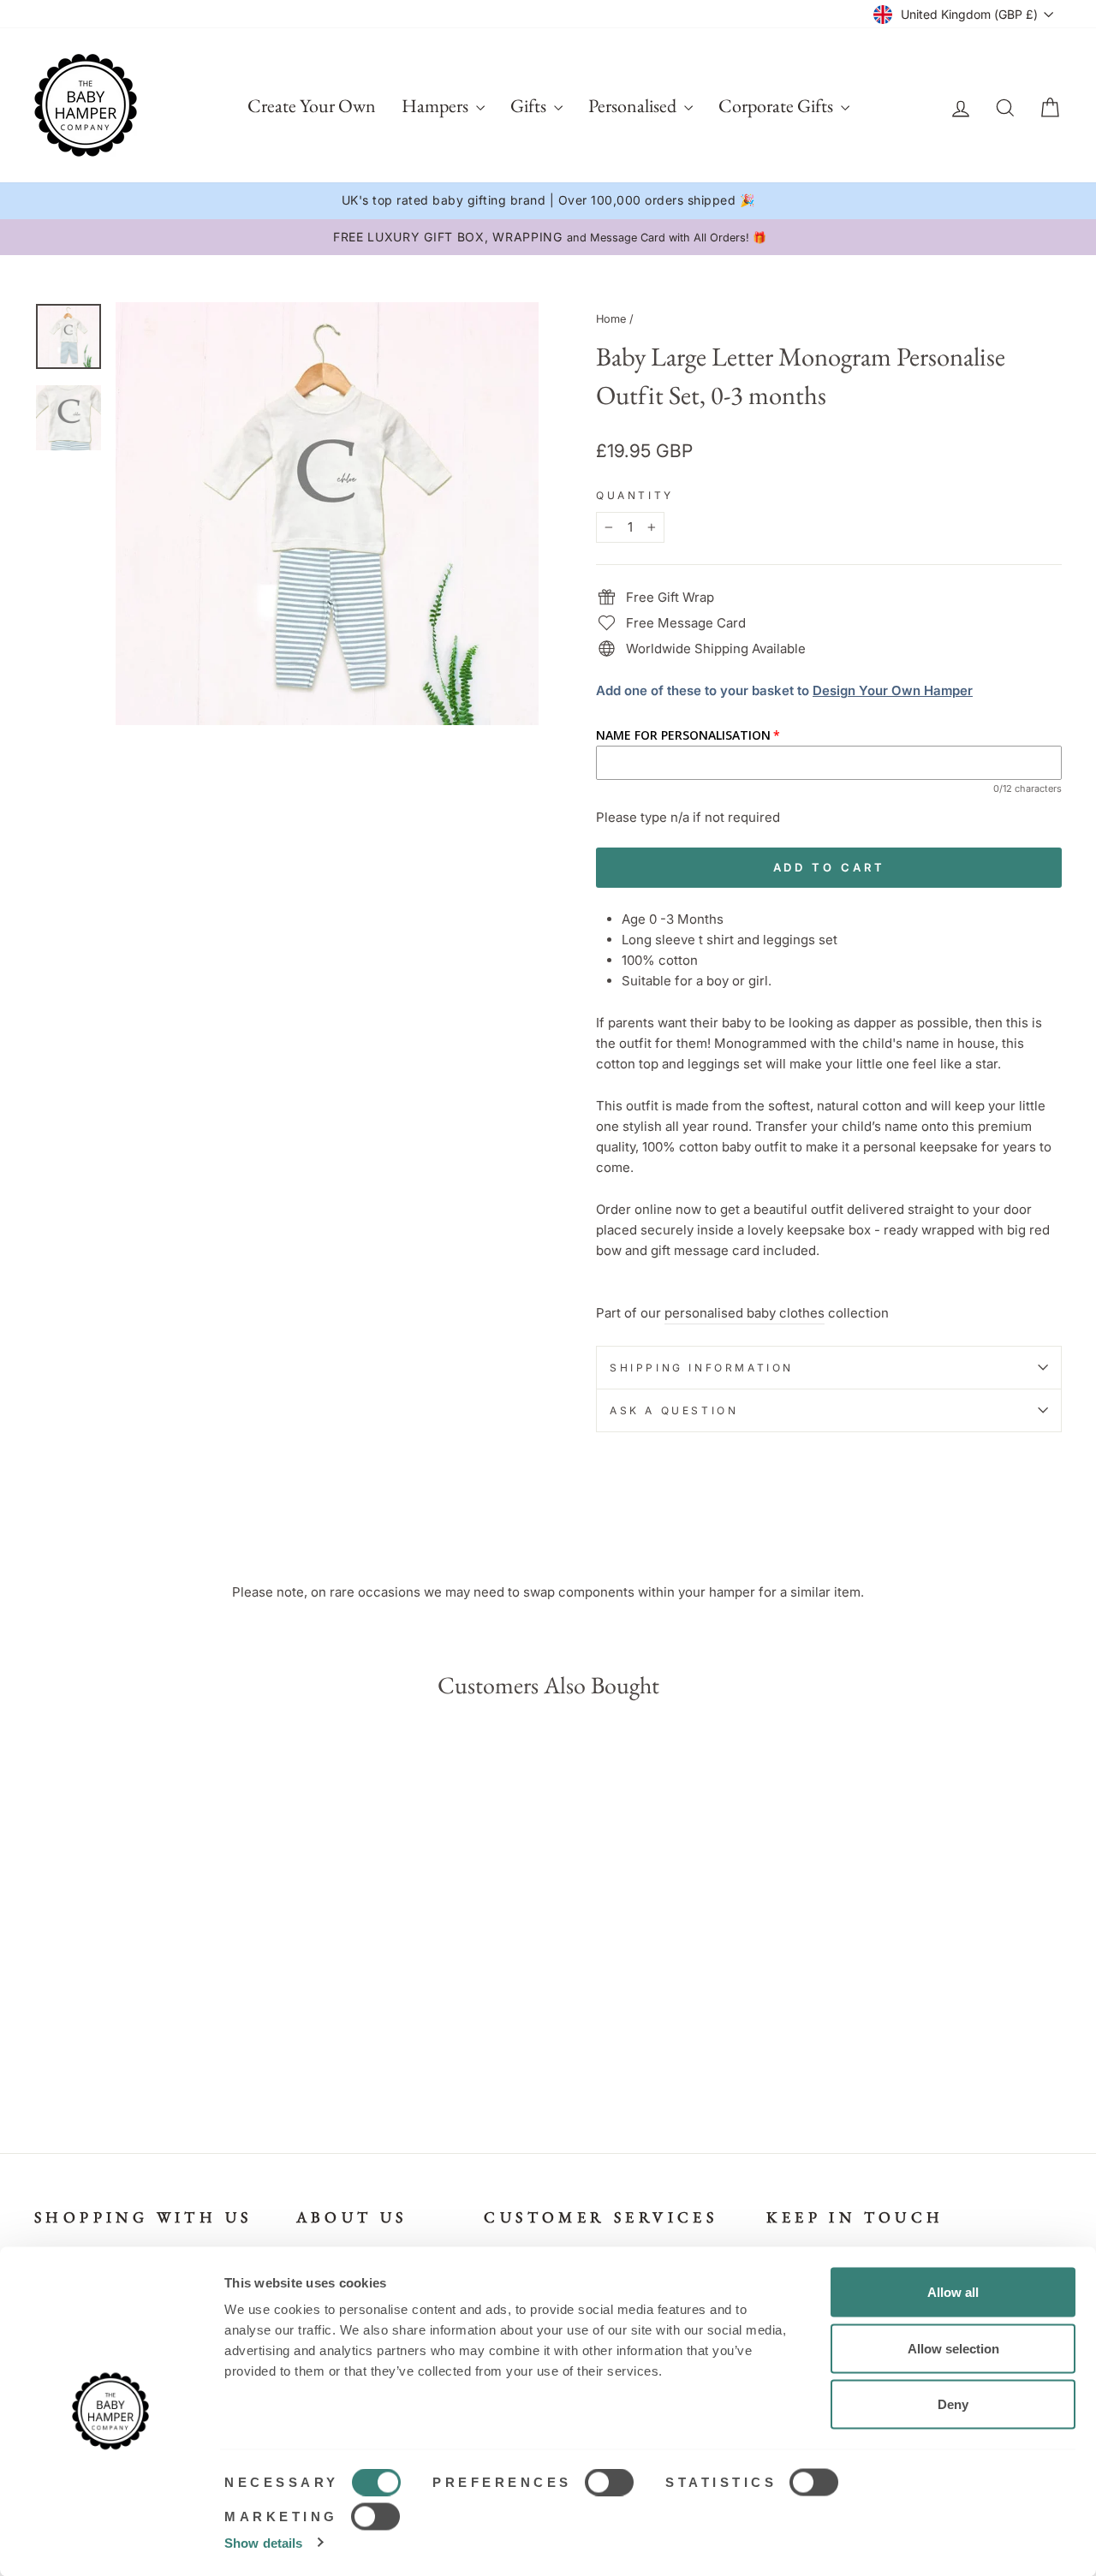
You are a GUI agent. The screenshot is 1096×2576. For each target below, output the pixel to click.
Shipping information (702, 1368)
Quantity (635, 495)
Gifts (530, 106)
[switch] (609, 2483)
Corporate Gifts (777, 106)
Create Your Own (312, 106)
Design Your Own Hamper (893, 690)
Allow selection (953, 2348)
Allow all (953, 2292)
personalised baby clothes (745, 1313)
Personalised (634, 106)
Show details (263, 2542)
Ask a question (674, 1410)
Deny (953, 2404)
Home (611, 319)
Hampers (437, 106)
